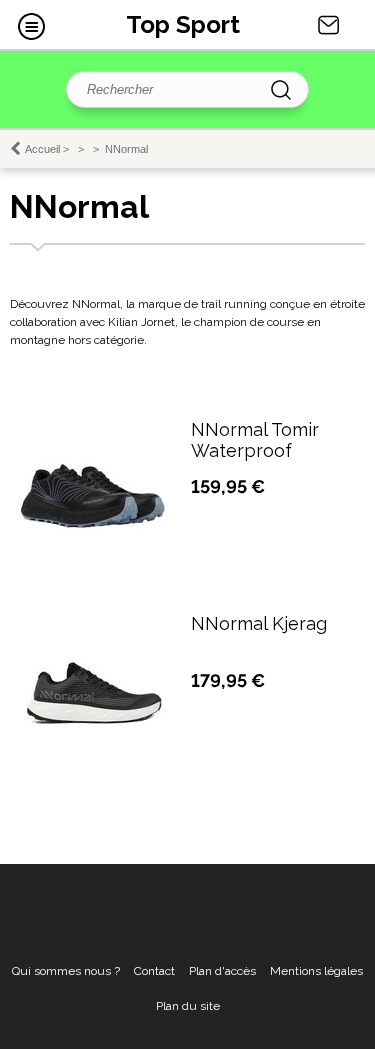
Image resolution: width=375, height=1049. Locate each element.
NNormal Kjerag (259, 623)
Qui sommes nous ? (66, 971)
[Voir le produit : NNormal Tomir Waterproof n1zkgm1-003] (93, 568)
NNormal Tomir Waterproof (255, 440)
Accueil (42, 149)
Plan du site (188, 1006)
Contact (329, 25)
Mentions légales (316, 971)
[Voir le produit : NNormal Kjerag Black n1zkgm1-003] (93, 723)
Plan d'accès (222, 971)
